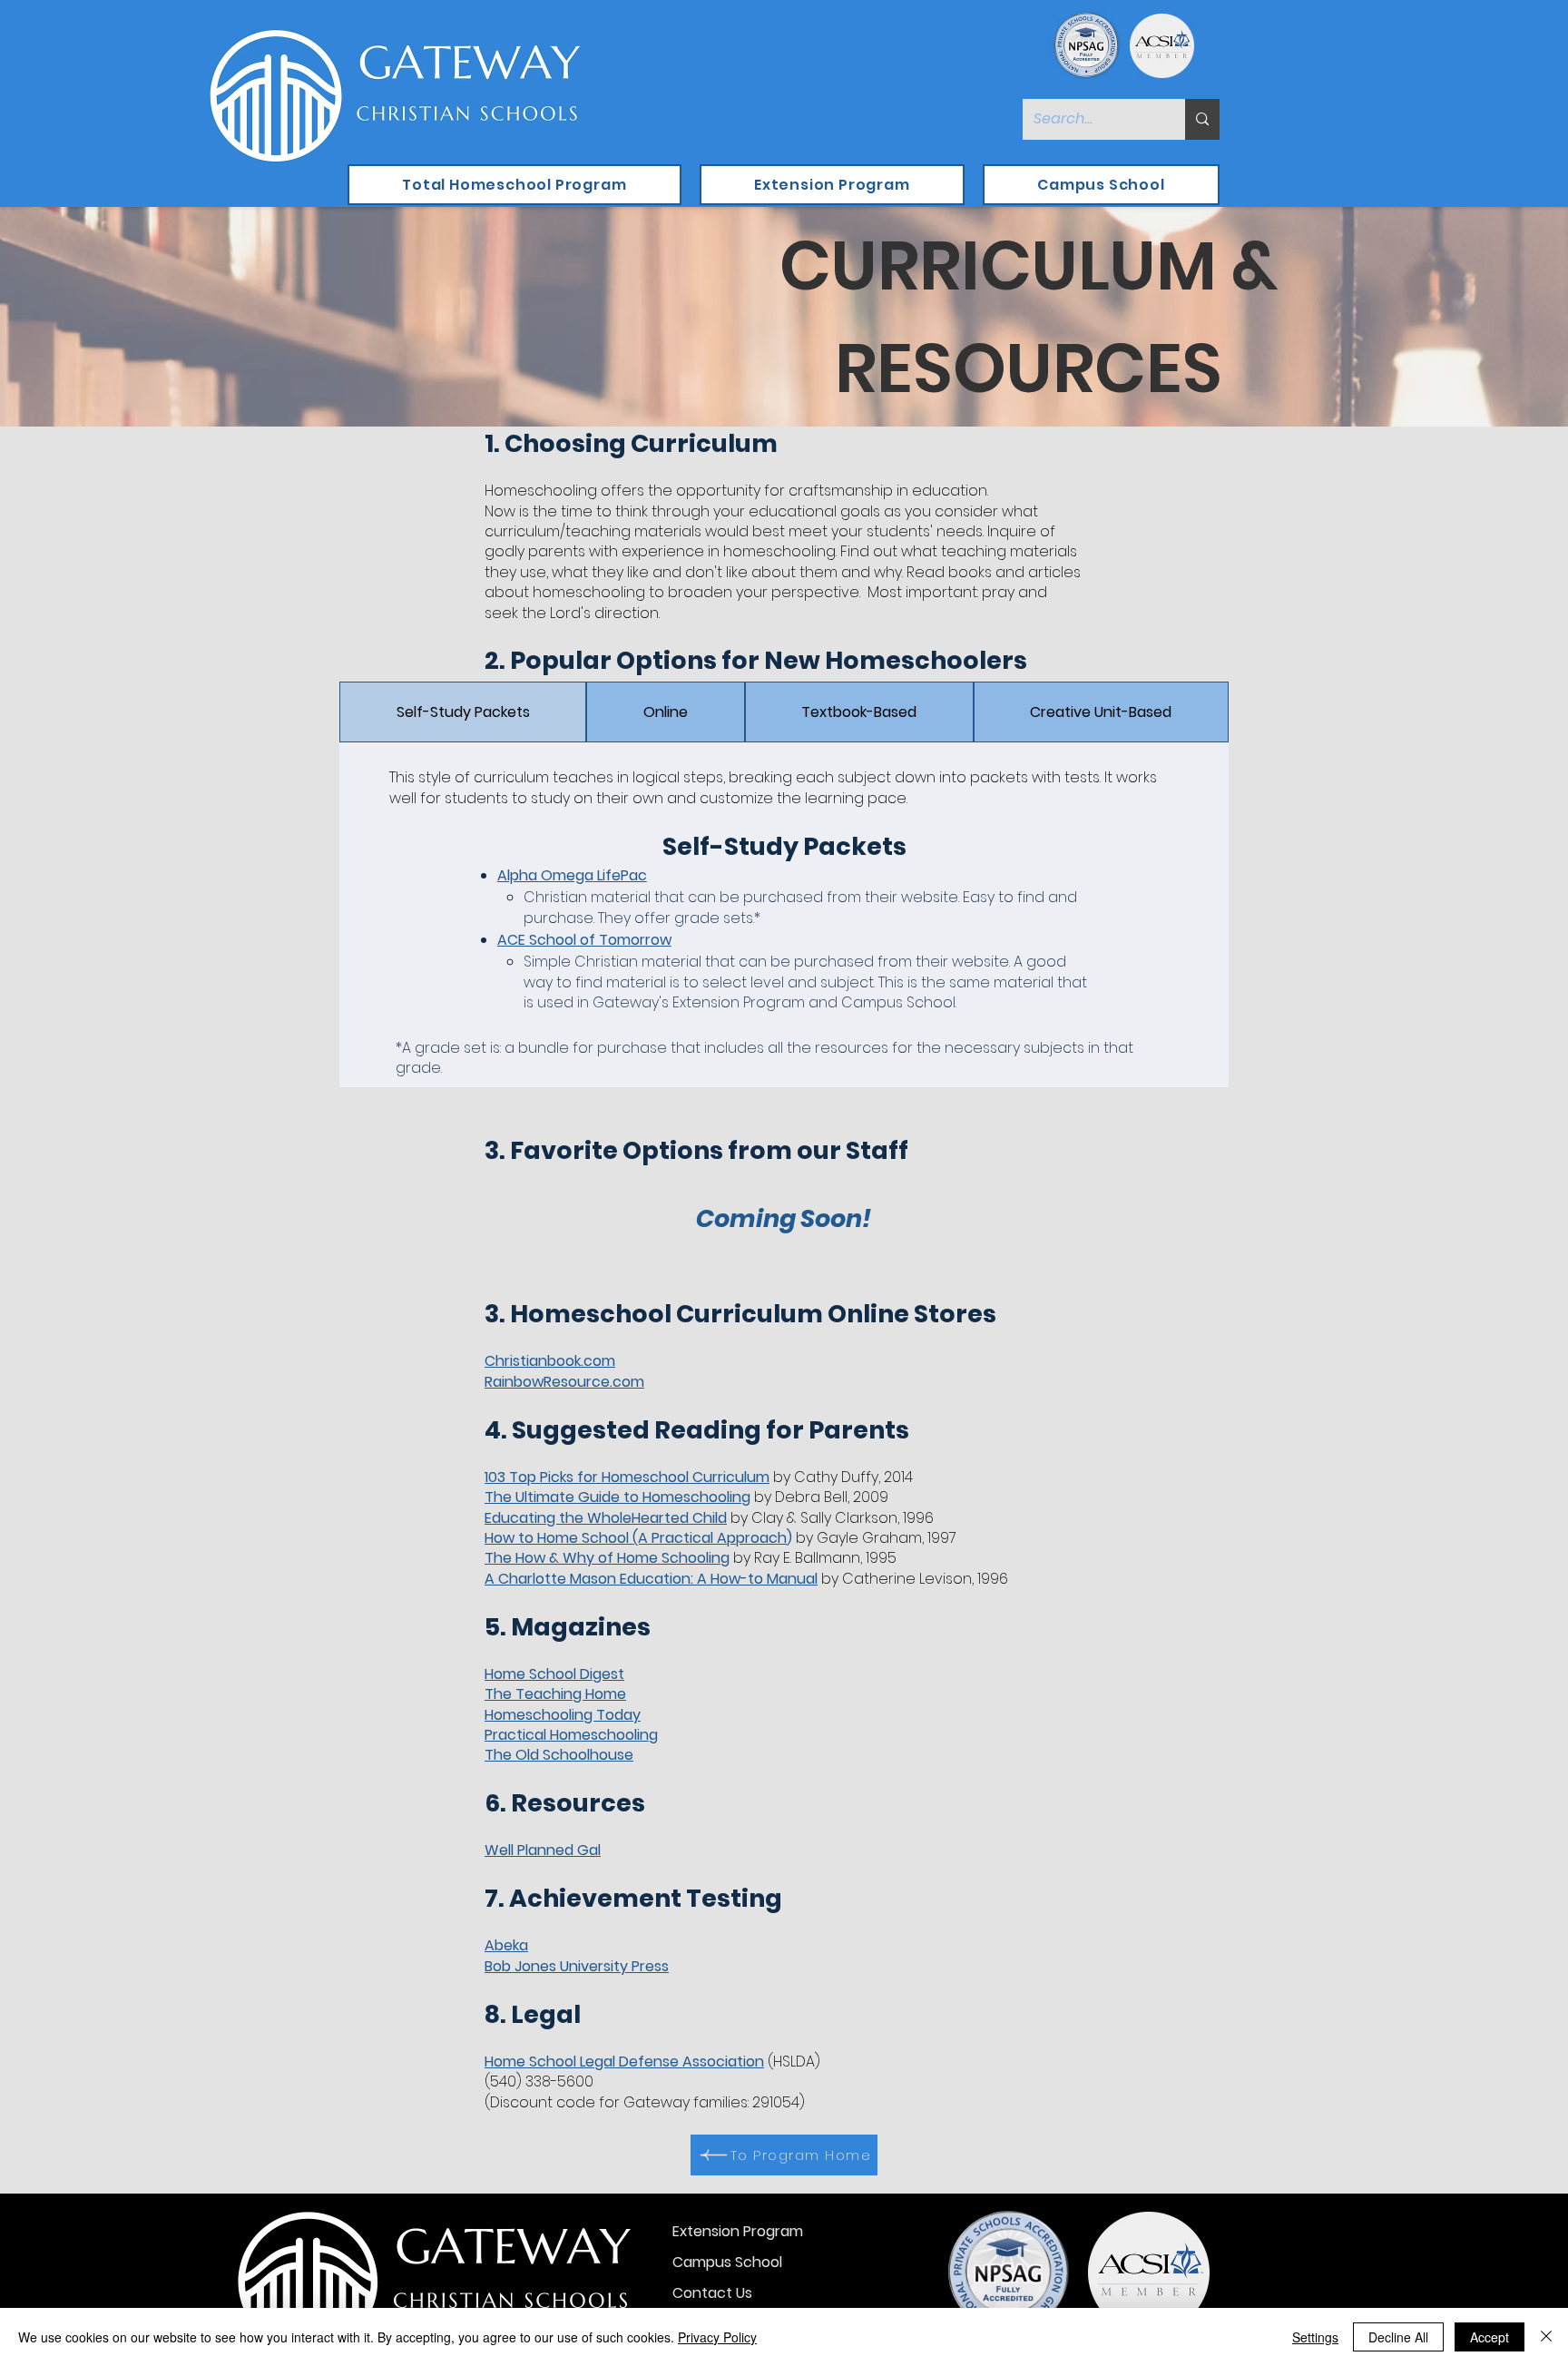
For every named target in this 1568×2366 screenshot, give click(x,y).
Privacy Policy (717, 2337)
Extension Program (738, 2231)
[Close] (1546, 2337)
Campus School (727, 2262)
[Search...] (1202, 119)
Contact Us (712, 2293)
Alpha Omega (545, 875)
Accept (1490, 2337)
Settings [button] (1315, 2337)
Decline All (1398, 2337)
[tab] (463, 712)
